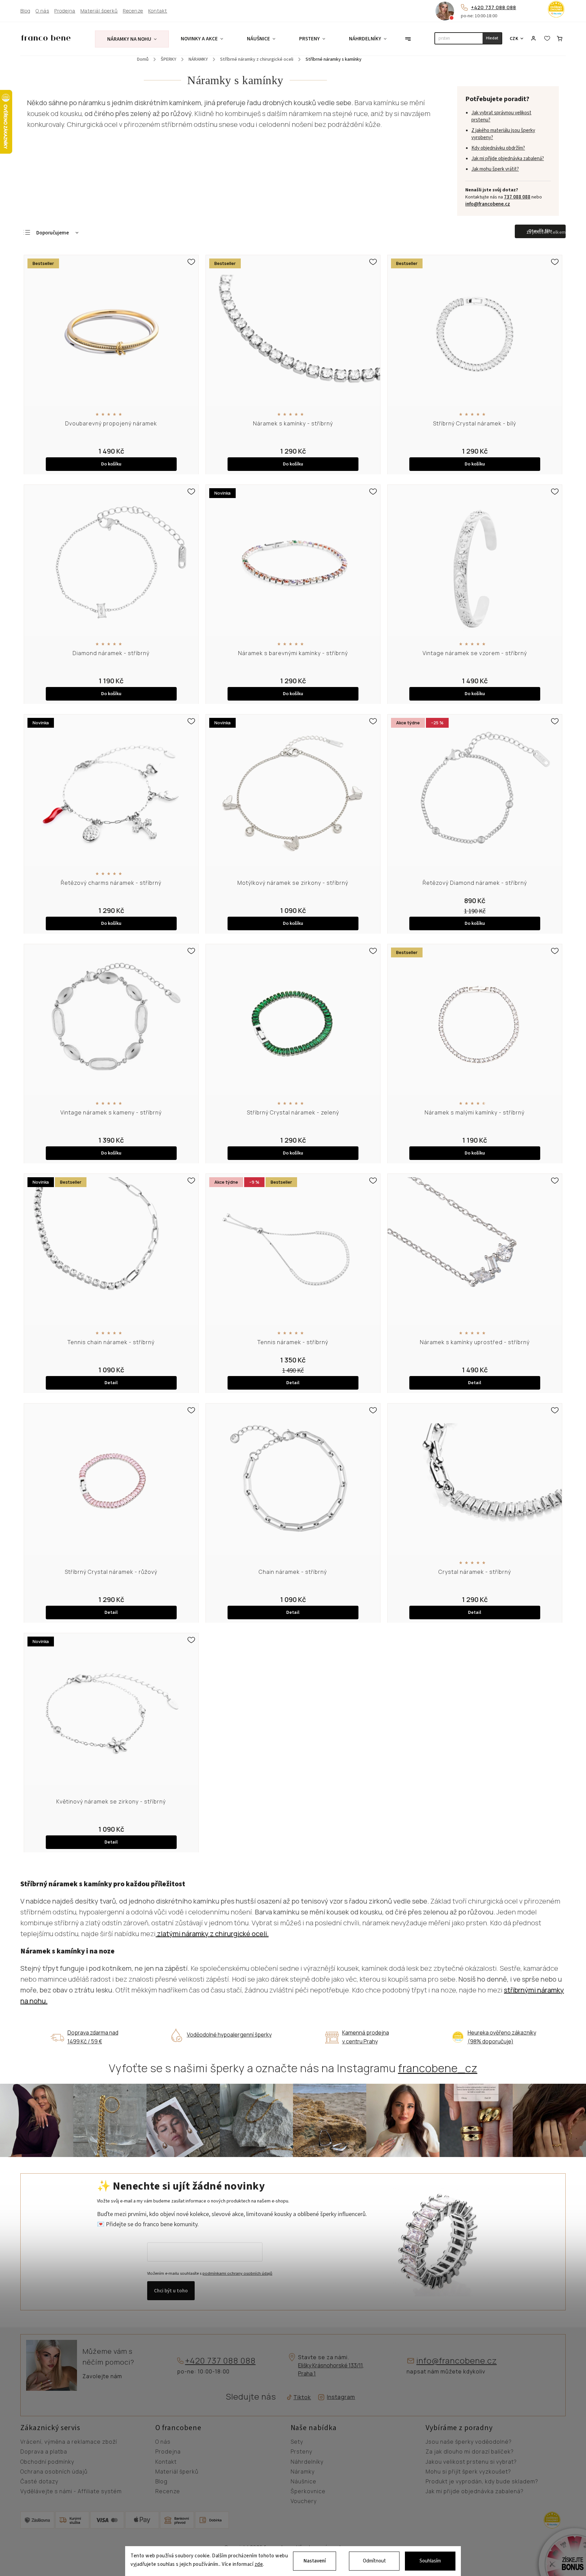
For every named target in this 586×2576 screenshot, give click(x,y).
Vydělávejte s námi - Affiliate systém (71, 2492)
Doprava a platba (44, 2452)
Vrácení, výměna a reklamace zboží (69, 2442)
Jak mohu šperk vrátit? (495, 169)
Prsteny (301, 2452)
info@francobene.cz (488, 204)
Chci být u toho (171, 2291)
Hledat (492, 38)
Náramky (303, 2472)
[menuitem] (132, 39)
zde (259, 2565)
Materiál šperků (99, 11)
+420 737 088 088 (494, 7)
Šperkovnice (308, 2492)
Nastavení (315, 2561)
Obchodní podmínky (47, 2462)
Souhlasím (430, 2561)
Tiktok (300, 2397)
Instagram (341, 2397)
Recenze (133, 11)
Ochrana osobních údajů (54, 2472)
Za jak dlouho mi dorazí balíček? (470, 2452)
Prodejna (65, 11)
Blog (25, 11)
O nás (42, 11)
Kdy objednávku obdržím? (498, 148)
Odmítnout (374, 2561)
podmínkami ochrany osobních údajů (237, 2273)
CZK (514, 39)
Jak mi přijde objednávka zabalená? (508, 159)
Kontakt (158, 11)
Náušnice (304, 2482)
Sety (297, 2442)
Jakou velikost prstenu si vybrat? (471, 2462)
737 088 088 (517, 197)
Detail (111, 1383)
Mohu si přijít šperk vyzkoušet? (468, 2472)
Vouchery (304, 2501)
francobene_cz (438, 2068)
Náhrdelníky (307, 2462)
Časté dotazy (39, 2482)
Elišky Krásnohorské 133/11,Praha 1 (331, 2369)
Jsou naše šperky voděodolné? (469, 2442)
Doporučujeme (53, 233)
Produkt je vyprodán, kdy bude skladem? (482, 2482)
